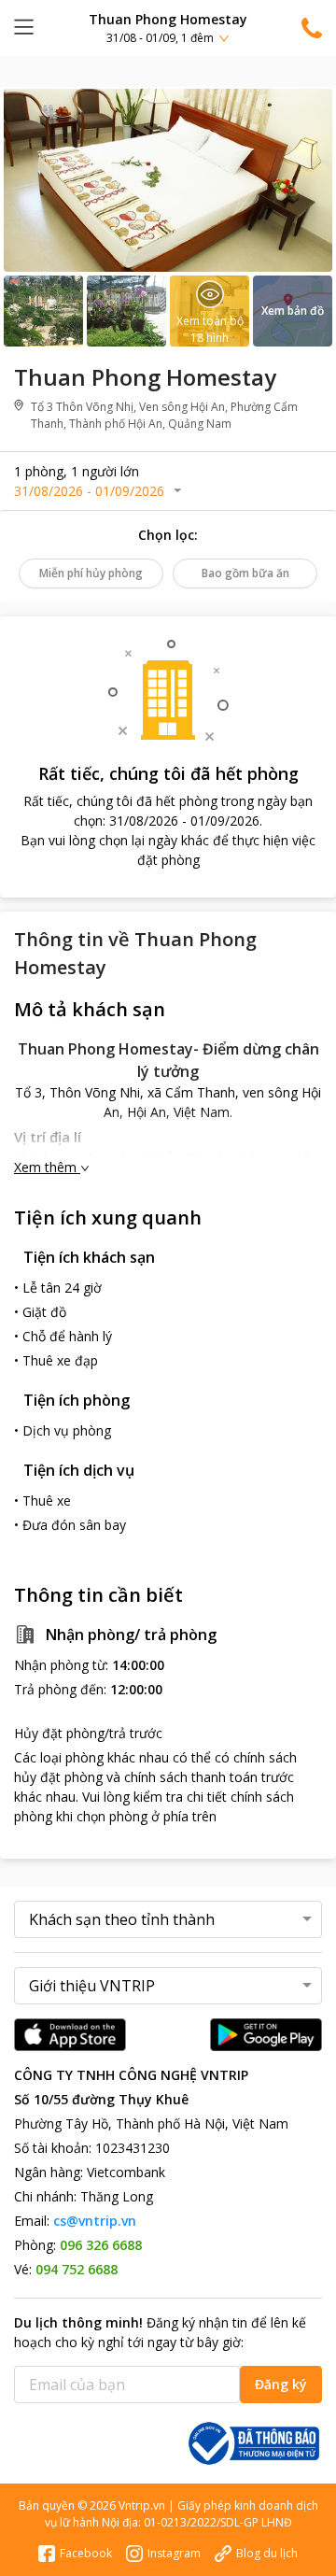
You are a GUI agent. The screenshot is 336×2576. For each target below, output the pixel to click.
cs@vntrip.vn (95, 2221)
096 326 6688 (101, 2245)
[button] (168, 28)
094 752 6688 (77, 2269)
